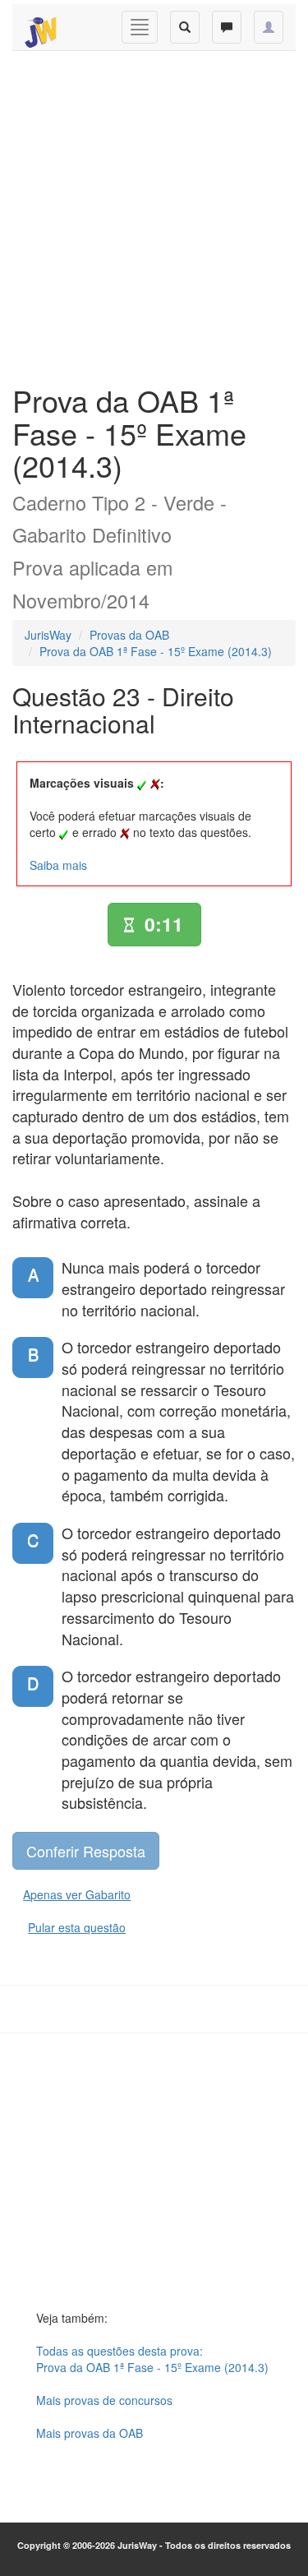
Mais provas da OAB (90, 2433)
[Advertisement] (154, 213)
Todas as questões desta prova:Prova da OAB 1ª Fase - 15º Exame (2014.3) (152, 2359)
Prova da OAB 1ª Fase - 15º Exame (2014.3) (156, 651)
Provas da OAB (129, 635)
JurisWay (48, 635)
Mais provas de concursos (104, 2400)
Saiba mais (58, 865)
